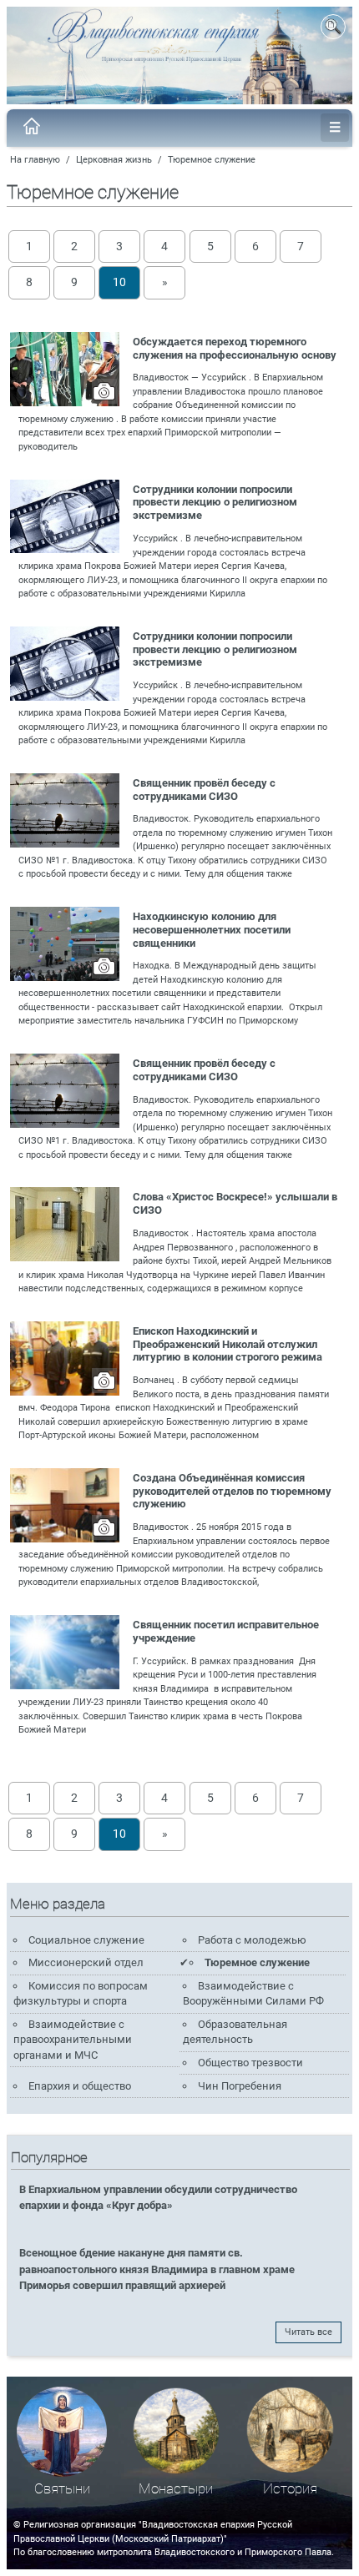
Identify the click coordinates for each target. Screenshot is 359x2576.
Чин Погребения (240, 2086)
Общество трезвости (250, 2063)
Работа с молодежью (252, 1940)
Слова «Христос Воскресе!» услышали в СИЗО (235, 1203)
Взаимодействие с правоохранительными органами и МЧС (73, 2040)
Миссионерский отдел (86, 1962)
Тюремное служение (212, 160)
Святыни (62, 2489)
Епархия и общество (80, 2086)
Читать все (308, 2332)
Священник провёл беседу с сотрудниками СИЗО (204, 790)
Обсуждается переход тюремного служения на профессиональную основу (235, 348)
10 (119, 282)
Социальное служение (86, 1940)
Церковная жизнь (114, 160)
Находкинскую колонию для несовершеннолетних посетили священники (212, 930)
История (290, 2489)
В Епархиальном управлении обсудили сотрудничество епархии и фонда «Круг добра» (158, 2197)
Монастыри (176, 2489)
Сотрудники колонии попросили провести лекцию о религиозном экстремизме (215, 503)
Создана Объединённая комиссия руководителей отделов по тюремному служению (232, 1491)
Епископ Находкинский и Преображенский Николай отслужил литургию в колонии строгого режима (228, 1344)
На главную (35, 160)
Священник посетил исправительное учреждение (226, 1631)
